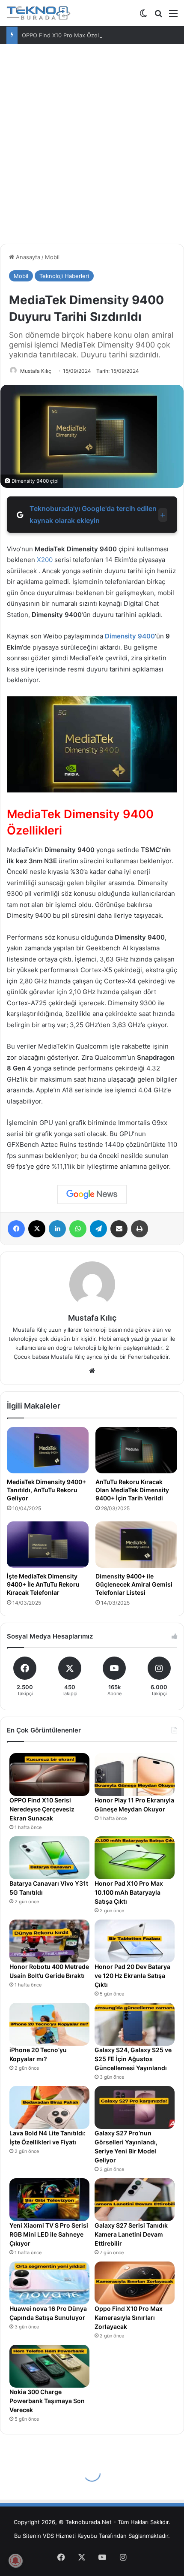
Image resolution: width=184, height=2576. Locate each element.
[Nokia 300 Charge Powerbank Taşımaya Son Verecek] (49, 2366)
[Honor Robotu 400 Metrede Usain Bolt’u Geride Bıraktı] (49, 1941)
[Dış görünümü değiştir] (143, 16)
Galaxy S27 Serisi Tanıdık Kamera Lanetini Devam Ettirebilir (131, 2234)
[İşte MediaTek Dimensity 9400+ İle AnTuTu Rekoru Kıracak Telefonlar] (48, 1545)
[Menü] (173, 16)
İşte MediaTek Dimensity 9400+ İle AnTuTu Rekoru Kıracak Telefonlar (43, 1584)
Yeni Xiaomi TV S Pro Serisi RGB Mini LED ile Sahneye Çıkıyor (49, 2234)
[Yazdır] (139, 1229)
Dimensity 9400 (129, 636)
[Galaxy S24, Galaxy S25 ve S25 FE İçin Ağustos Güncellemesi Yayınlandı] (135, 2024)
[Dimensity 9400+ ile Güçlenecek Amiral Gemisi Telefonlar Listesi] (136, 1545)
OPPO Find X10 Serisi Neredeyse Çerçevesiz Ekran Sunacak (42, 1809)
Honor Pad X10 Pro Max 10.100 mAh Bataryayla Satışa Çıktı (129, 1892)
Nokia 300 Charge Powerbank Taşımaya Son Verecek (47, 2401)
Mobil (52, 257)
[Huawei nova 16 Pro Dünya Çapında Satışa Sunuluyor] (49, 2283)
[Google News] (92, 1194)
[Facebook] (16, 1229)
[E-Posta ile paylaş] (119, 1229)
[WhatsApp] (78, 1229)
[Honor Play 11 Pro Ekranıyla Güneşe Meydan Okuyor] (135, 1775)
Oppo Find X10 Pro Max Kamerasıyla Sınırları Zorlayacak (129, 2317)
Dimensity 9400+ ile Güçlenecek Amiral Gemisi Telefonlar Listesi (134, 1584)
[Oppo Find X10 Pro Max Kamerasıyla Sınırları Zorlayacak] (135, 2283)
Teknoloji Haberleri (64, 276)
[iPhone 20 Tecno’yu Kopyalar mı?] (49, 2024)
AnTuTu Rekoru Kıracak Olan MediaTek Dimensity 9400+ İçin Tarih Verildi (132, 1490)
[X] (37, 1229)
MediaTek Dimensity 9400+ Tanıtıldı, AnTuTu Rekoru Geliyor (46, 1490)
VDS (48, 2536)
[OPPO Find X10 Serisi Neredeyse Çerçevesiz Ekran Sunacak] (49, 1775)
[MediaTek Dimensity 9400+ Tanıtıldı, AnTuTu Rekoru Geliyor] (48, 1450)
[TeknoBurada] (39, 13)
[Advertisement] (92, 141)
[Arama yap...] (158, 16)
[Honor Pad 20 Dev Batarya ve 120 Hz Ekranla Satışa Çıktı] (135, 1941)
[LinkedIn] (57, 1229)
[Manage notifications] (15, 2561)
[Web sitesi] (92, 1371)
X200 (45, 560)
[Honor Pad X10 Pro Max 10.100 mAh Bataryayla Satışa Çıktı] (135, 1858)
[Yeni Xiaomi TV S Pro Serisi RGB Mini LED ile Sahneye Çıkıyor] (49, 2200)
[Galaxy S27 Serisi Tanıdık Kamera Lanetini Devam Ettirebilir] (135, 2200)
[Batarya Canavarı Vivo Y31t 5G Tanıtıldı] (49, 1858)
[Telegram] (98, 1229)
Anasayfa (27, 257)
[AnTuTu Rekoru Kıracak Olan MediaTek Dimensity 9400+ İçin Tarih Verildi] (136, 1450)
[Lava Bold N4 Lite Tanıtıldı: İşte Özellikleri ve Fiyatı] (49, 2107)
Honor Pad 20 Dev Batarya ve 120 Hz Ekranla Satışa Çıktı (132, 1976)
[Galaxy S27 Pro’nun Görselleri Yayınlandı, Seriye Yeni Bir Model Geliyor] (135, 2107)
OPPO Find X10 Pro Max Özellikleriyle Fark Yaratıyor (90, 35)
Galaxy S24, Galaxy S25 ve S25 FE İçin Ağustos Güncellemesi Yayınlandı (133, 2059)
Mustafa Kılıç (36, 371)
